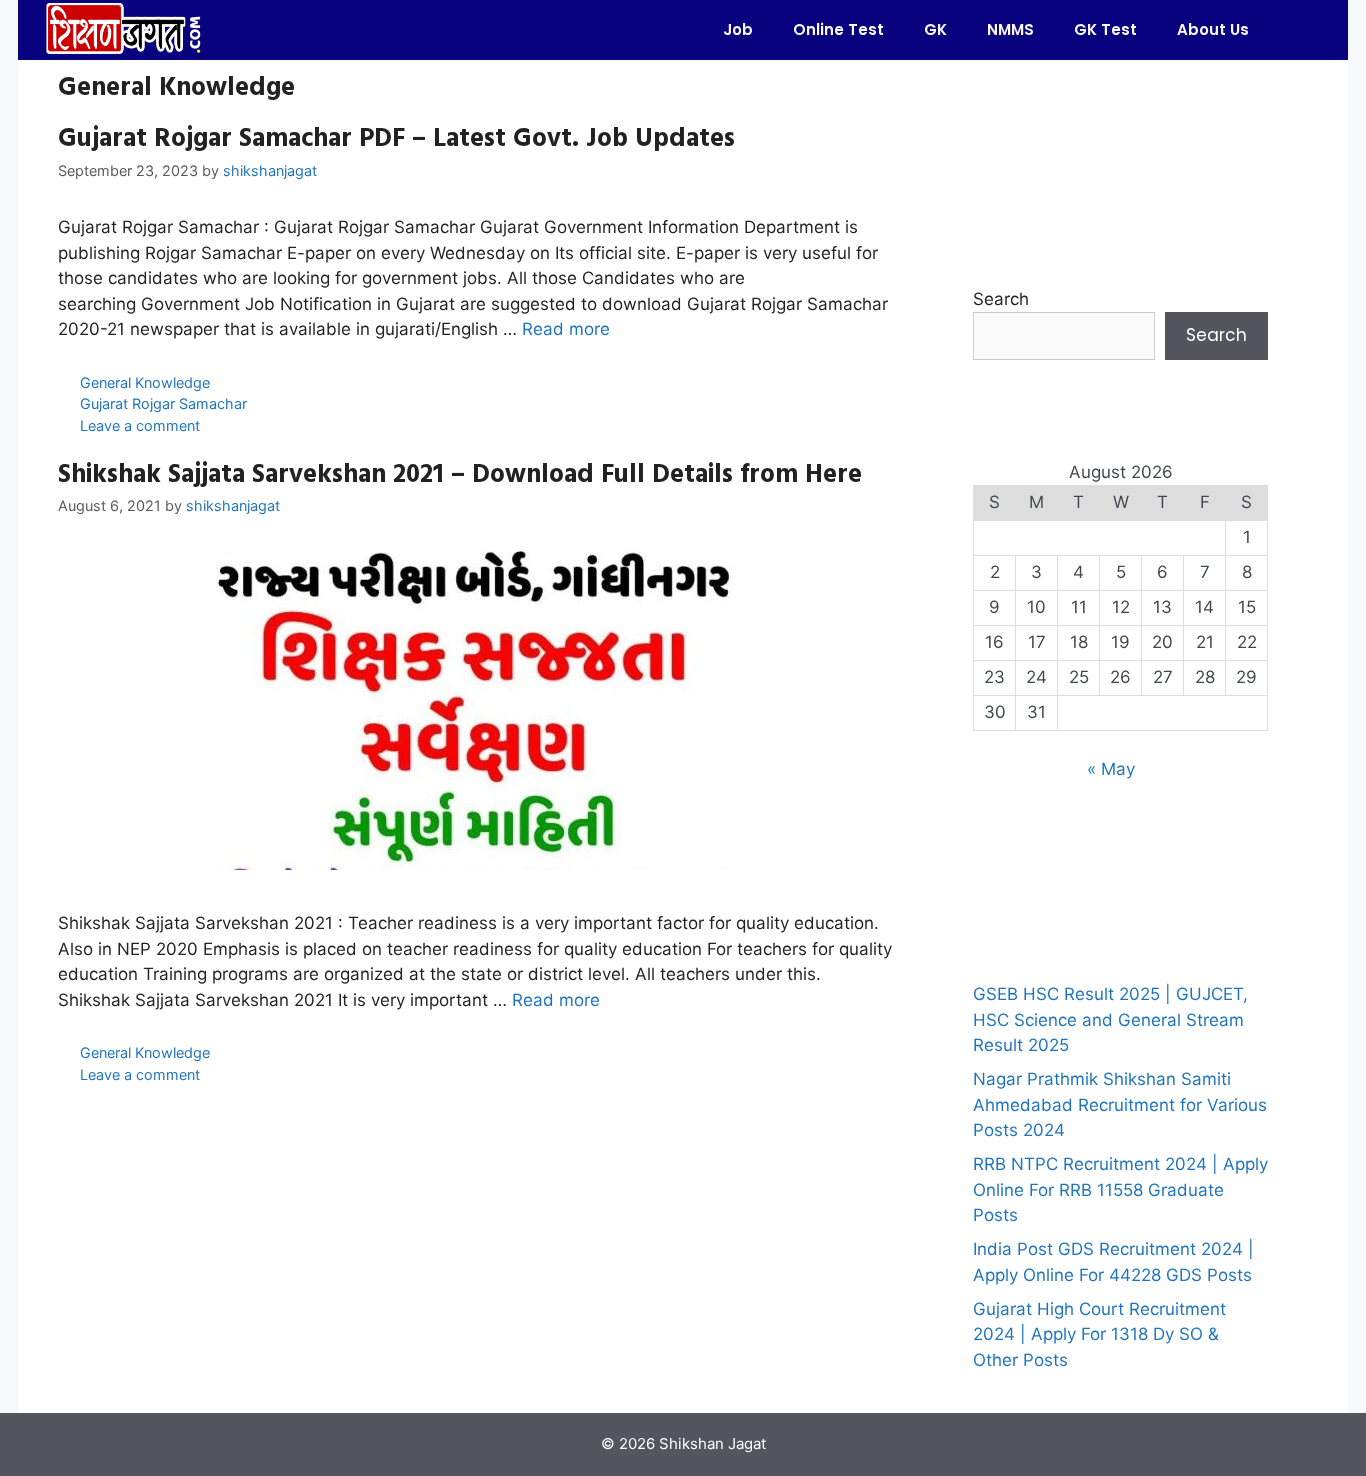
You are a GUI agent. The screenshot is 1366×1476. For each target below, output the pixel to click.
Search (1001, 299)
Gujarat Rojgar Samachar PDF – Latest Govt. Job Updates (396, 136)
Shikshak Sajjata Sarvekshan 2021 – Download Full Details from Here (460, 472)
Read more (566, 329)
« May (1111, 769)
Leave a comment (140, 425)
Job (738, 29)
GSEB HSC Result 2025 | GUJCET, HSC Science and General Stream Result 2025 (1110, 1019)
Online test (838, 29)
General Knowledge (145, 382)
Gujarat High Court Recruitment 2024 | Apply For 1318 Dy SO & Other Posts (1099, 1334)
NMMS (1010, 29)
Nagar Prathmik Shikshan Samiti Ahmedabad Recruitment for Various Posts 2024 (1120, 1104)
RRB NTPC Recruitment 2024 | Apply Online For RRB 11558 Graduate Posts (1120, 1189)
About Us (1213, 29)
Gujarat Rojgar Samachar (163, 403)
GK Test (1105, 29)
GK (935, 29)
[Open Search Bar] (1298, 30)
